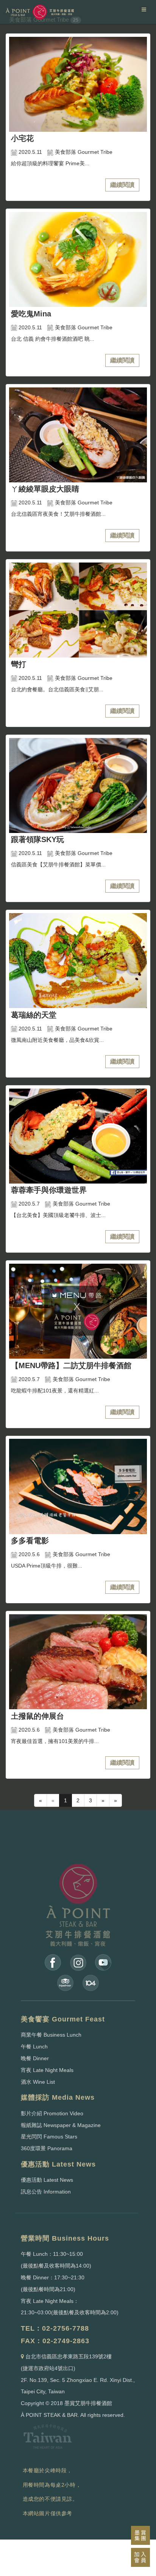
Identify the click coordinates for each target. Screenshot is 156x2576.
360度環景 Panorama (47, 2148)
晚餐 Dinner (35, 2058)
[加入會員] (140, 2557)
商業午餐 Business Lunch (51, 2035)
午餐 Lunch (34, 2047)
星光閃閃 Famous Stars (49, 2137)
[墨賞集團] (140, 2535)
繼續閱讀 (122, 185)
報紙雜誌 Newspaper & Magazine (61, 2125)
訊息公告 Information (46, 2192)
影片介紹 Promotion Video (52, 2113)
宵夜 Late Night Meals (47, 2070)
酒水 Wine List (38, 2082)
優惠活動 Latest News (47, 2180)
